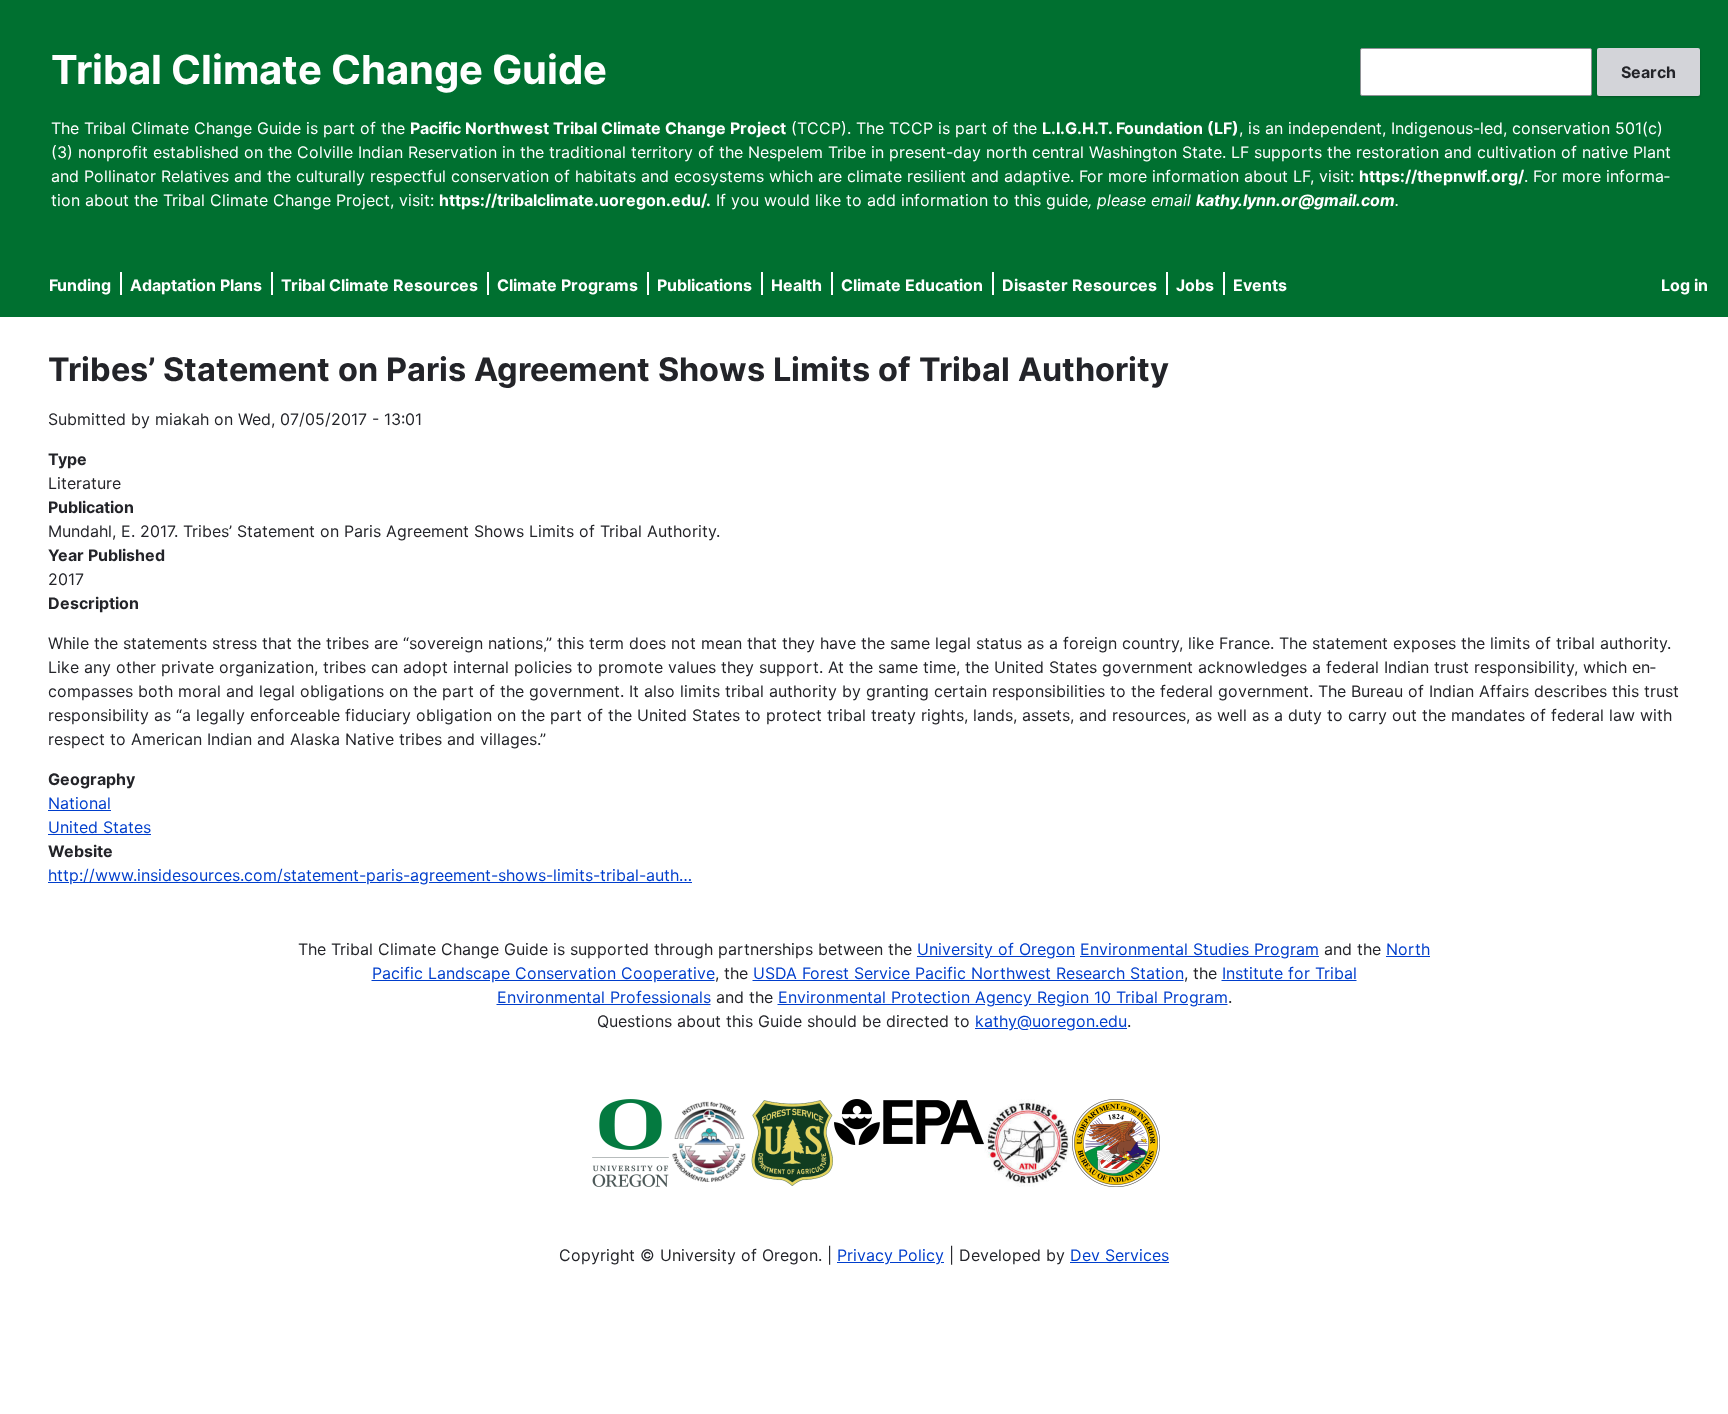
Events (1260, 285)
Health (796, 285)
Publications (704, 285)
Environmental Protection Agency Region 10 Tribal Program (1003, 997)
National (79, 803)
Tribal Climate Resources (379, 285)
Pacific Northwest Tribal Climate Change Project (598, 128)
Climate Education (912, 285)
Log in (1684, 285)
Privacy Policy (890, 1255)
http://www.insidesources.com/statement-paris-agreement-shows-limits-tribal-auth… (370, 875)
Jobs (1195, 285)
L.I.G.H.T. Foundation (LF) (1140, 128)
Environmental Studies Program (1199, 949)
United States (99, 827)
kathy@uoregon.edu (1051, 1021)
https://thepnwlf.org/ (1441, 176)
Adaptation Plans (196, 285)
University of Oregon (996, 949)
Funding (80, 285)
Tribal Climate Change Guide (329, 69)
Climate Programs (567, 285)
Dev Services (1119, 1255)
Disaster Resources (1079, 285)
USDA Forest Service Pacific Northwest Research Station (968, 973)
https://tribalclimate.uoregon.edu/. (575, 200)
